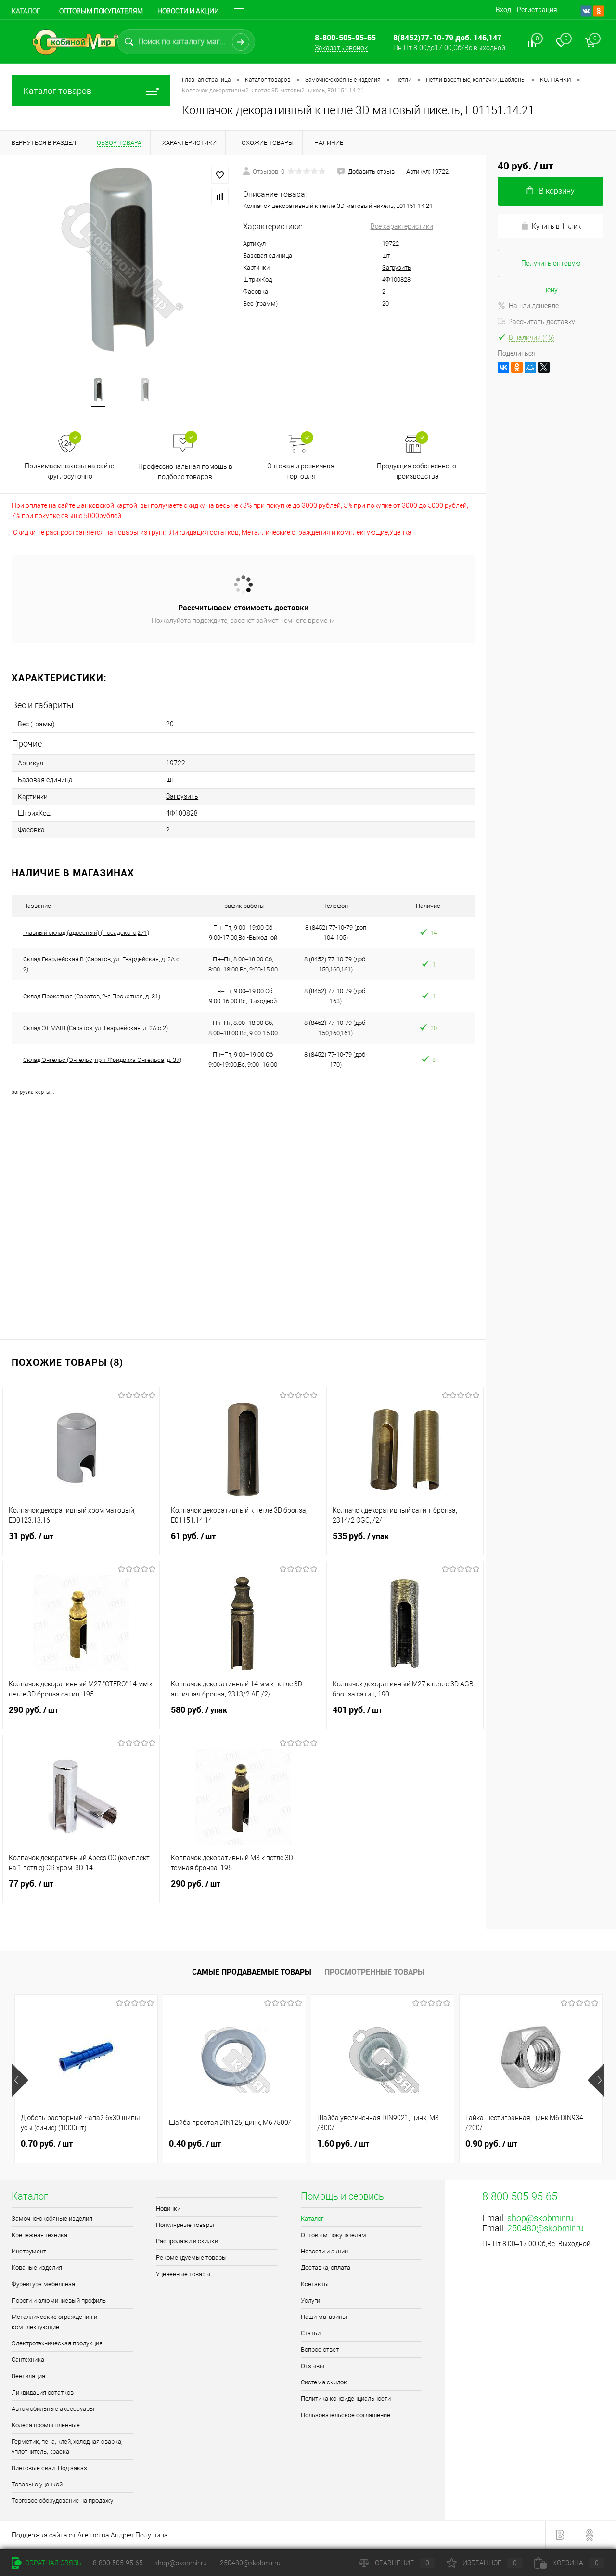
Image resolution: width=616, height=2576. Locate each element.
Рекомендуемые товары (191, 2258)
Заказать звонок (341, 48)
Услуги (310, 2300)
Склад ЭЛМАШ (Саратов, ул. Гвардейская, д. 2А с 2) (96, 1028)
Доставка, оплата (326, 2268)
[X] (544, 367)
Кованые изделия (37, 2268)
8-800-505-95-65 (118, 2563)
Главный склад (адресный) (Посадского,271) (86, 933)
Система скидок (324, 2382)
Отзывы (313, 2366)
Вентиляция (28, 2376)
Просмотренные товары (374, 1972)
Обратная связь (52, 2563)
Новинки (168, 2208)
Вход (503, 10)
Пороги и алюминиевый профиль (59, 2300)
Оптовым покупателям (101, 11)
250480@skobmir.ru (545, 2228)
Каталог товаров (57, 91)
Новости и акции (188, 11)
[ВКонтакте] (503, 367)
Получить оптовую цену (551, 268)
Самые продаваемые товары (252, 1972)
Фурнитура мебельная (43, 2284)
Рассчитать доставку (542, 322)
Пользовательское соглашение (346, 2415)
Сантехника (28, 2360)
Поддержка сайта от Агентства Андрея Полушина (90, 2535)
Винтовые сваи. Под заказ (49, 2468)
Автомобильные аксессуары (53, 2409)
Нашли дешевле (534, 306)
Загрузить (397, 267)
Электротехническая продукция (57, 2343)
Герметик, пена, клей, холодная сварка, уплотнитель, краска (67, 2447)
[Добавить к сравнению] (220, 196)
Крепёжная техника (39, 2235)
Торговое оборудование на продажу (62, 2501)
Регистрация (537, 10)
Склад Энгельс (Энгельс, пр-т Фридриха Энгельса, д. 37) (102, 1060)
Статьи (311, 2333)
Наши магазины (324, 2317)
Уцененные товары (183, 2274)
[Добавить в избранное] (220, 175)
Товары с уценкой (37, 2484)
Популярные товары (185, 2225)
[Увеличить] (122, 260)
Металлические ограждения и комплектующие (54, 2322)
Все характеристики (402, 226)
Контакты (315, 2284)
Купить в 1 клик (556, 226)
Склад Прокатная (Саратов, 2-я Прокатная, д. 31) (92, 996)
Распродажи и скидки (187, 2241)
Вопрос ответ (320, 2349)
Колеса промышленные (46, 2425)
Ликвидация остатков (43, 2392)
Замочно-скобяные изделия (52, 2219)
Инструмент (29, 2251)
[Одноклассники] (517, 367)
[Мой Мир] (530, 367)
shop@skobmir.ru (540, 2218)
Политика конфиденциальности (346, 2399)
